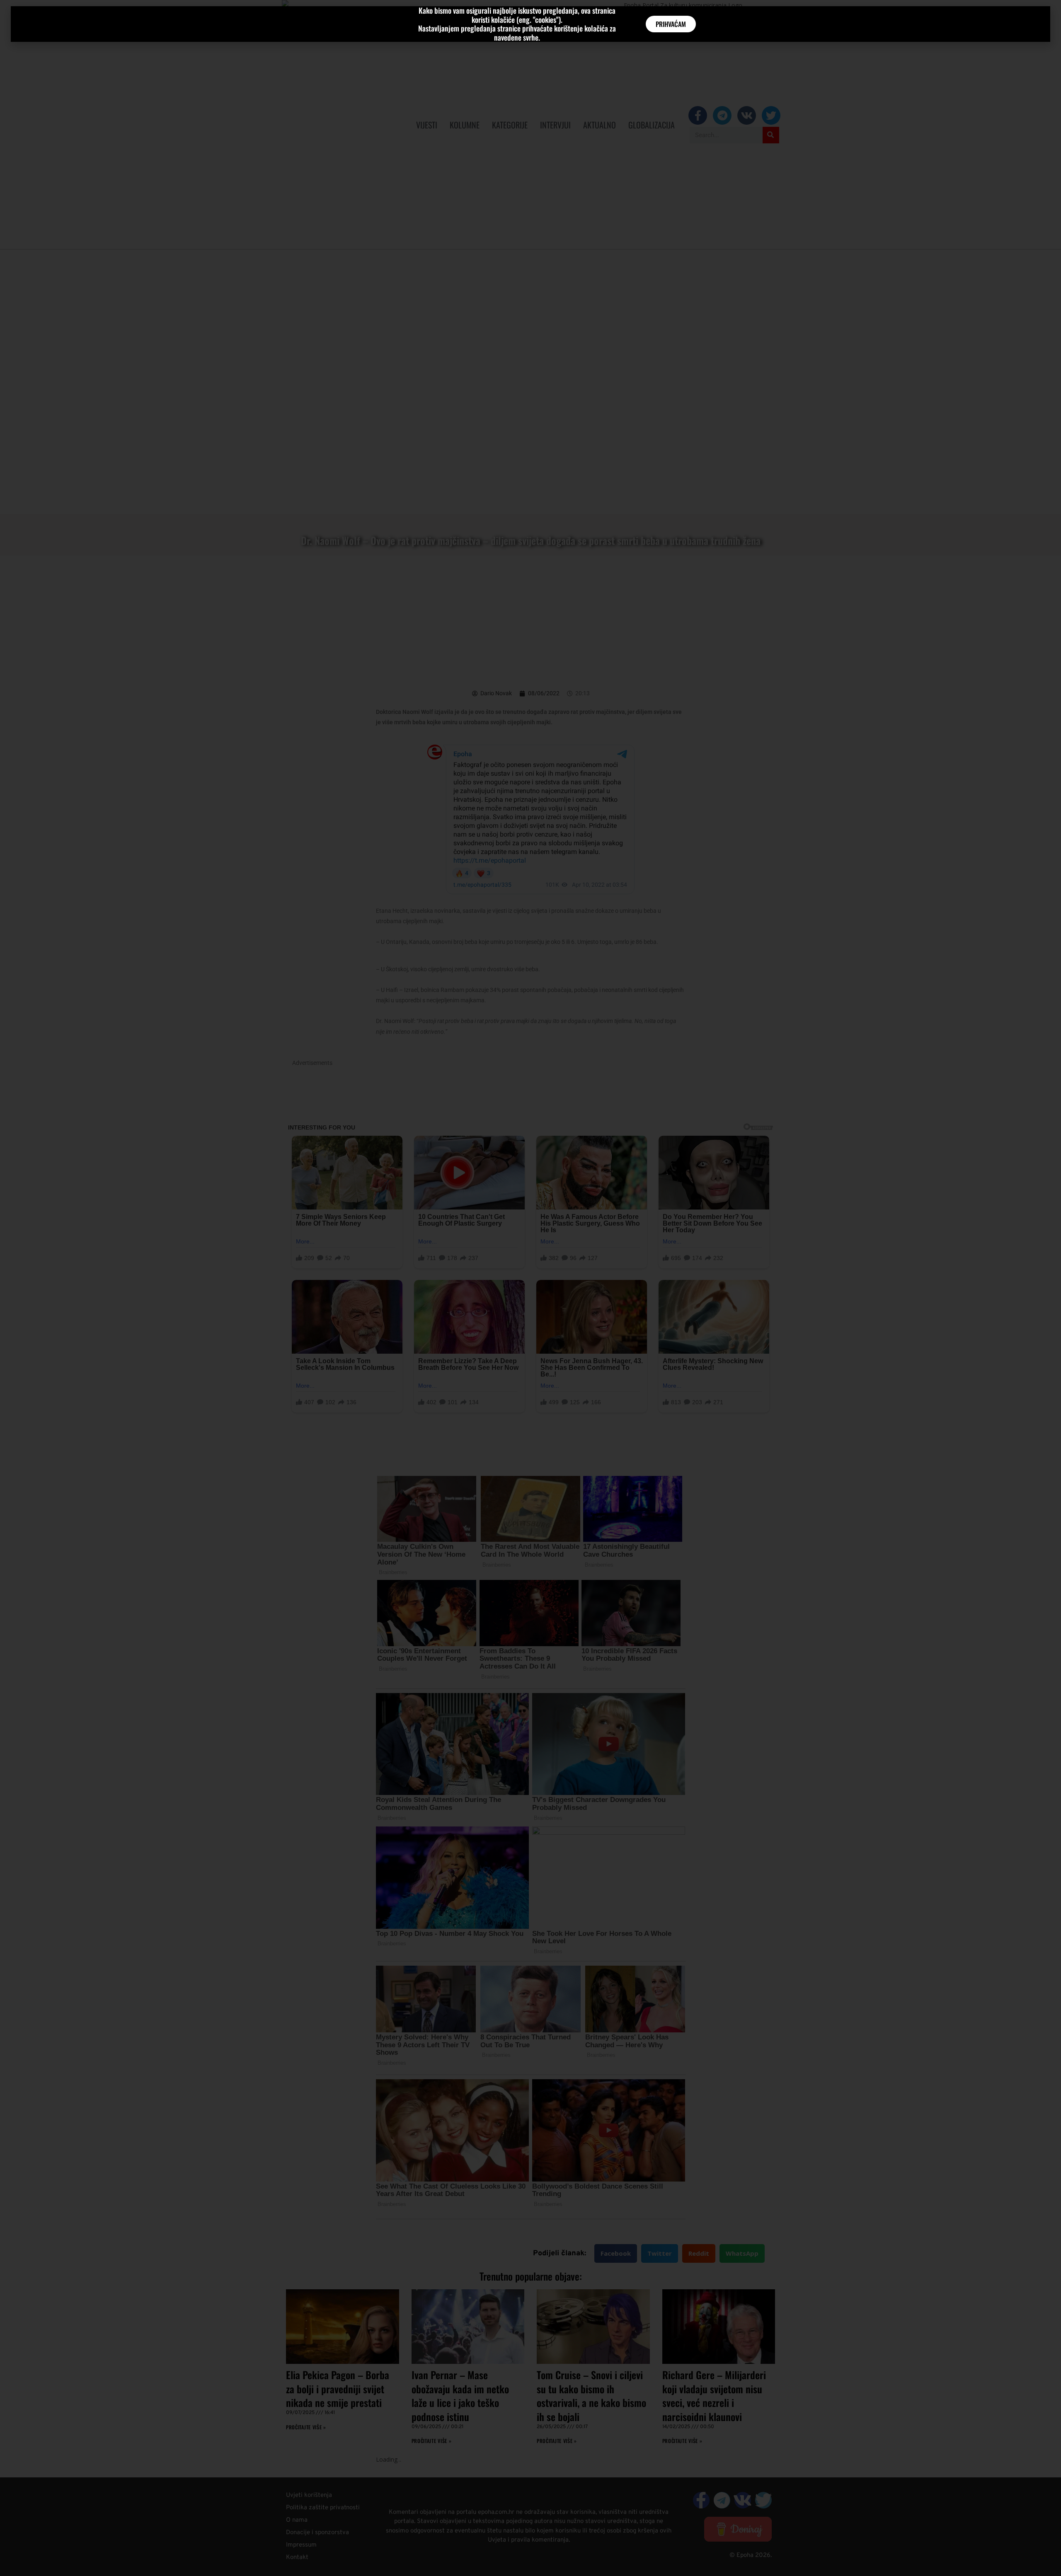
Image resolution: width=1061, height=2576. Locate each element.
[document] (530, 1288)
